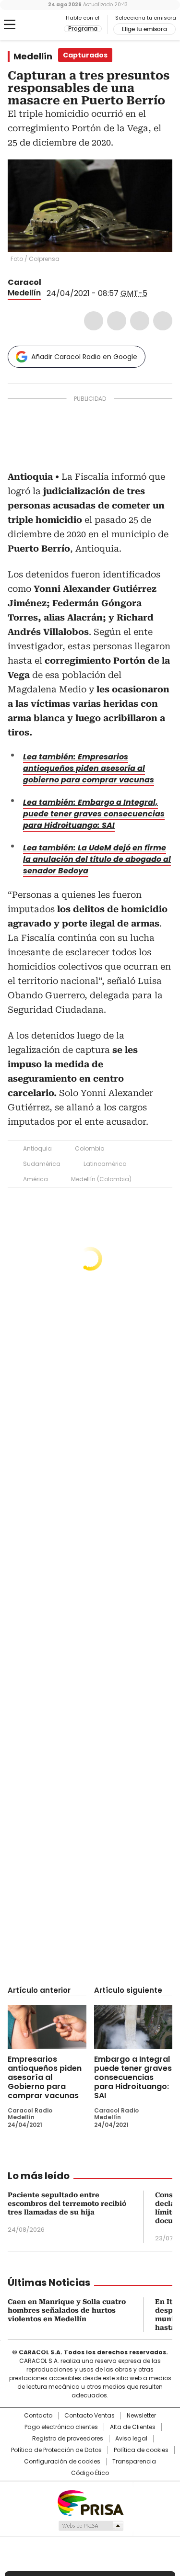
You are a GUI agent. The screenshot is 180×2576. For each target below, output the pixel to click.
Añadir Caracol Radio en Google (84, 357)
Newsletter (141, 2416)
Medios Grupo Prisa (90, 2526)
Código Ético (90, 2473)
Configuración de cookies (62, 2462)
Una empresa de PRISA (90, 2503)
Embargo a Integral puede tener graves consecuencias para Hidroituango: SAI (133, 2077)
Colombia (90, 1148)
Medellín (33, 56)
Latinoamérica (105, 1164)
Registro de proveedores (68, 2439)
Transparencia (134, 2462)
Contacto (38, 2416)
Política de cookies (141, 2450)
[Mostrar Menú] (10, 24)
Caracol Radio (48, 25)
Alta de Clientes (133, 2427)
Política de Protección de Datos (56, 2450)
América (36, 1179)
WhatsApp (163, 321)
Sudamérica (42, 1164)
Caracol (24, 282)
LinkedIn (140, 321)
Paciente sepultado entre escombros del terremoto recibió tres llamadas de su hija (67, 2203)
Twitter (117, 321)
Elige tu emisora (144, 29)
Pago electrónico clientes (61, 2427)
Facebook (94, 321)
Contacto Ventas (90, 2416)
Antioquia (37, 1148)
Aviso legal (131, 2439)
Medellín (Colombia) (101, 1179)
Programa (83, 29)
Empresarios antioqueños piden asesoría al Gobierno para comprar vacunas (45, 2077)
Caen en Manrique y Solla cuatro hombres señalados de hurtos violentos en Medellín (67, 2310)
